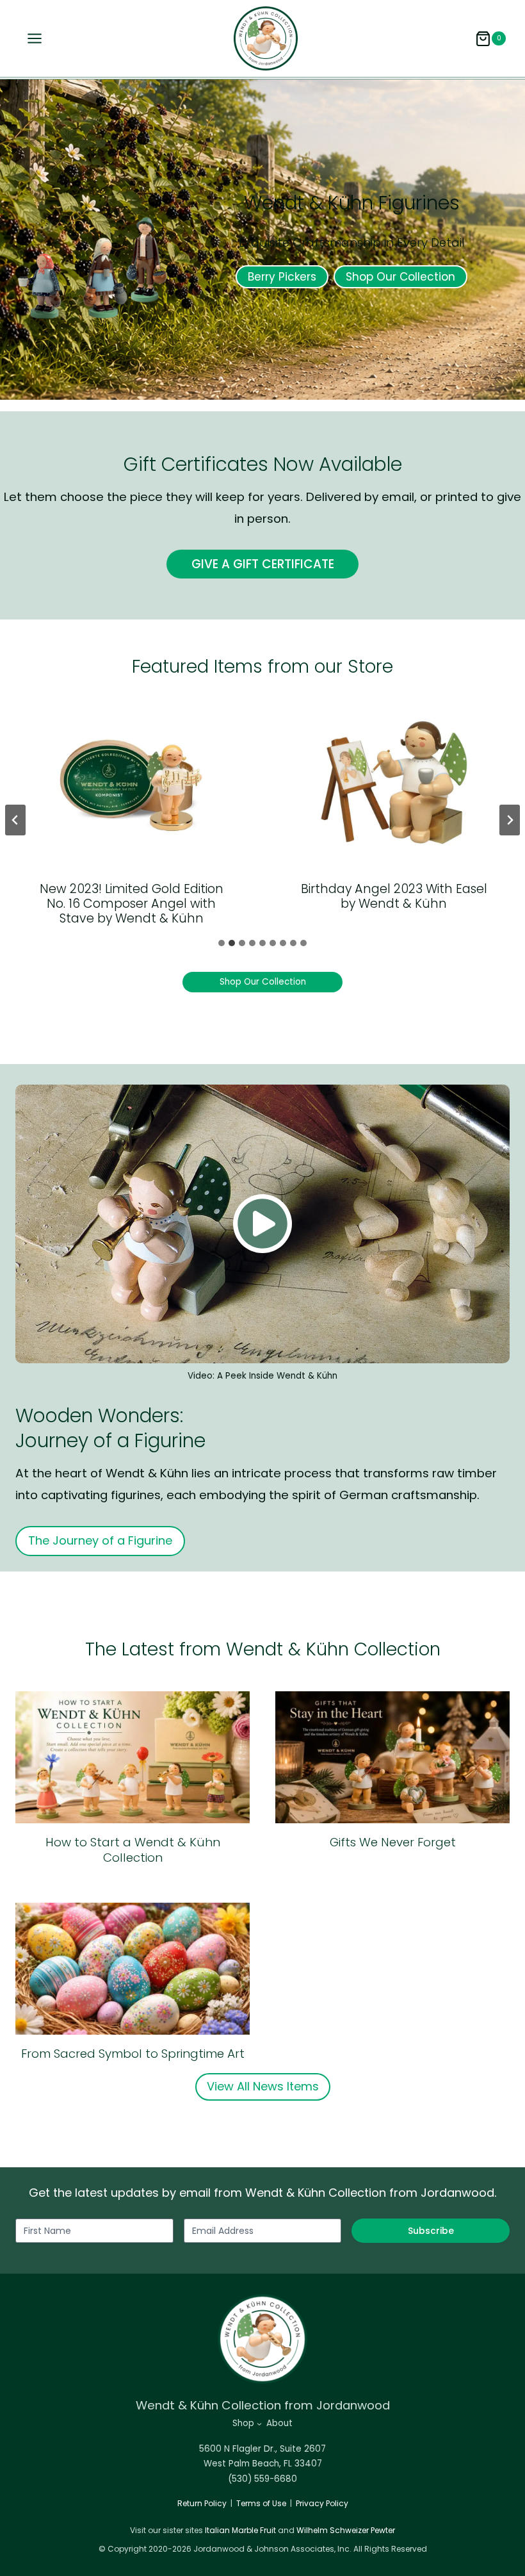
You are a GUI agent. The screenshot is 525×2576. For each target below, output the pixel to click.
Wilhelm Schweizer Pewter (346, 2530)
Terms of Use (261, 2503)
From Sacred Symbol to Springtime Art (133, 2054)
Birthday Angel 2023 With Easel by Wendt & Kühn (394, 896)
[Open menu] (31, 38)
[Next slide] (510, 820)
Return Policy (202, 2503)
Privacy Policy (322, 2503)
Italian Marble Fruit (240, 2530)
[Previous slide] (15, 820)
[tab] (222, 943)
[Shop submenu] (259, 2424)
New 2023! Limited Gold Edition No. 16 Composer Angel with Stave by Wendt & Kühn (132, 904)
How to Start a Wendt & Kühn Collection (133, 1850)
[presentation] (131, 782)
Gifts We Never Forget (393, 1842)
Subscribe (431, 2231)
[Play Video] (262, 1224)
